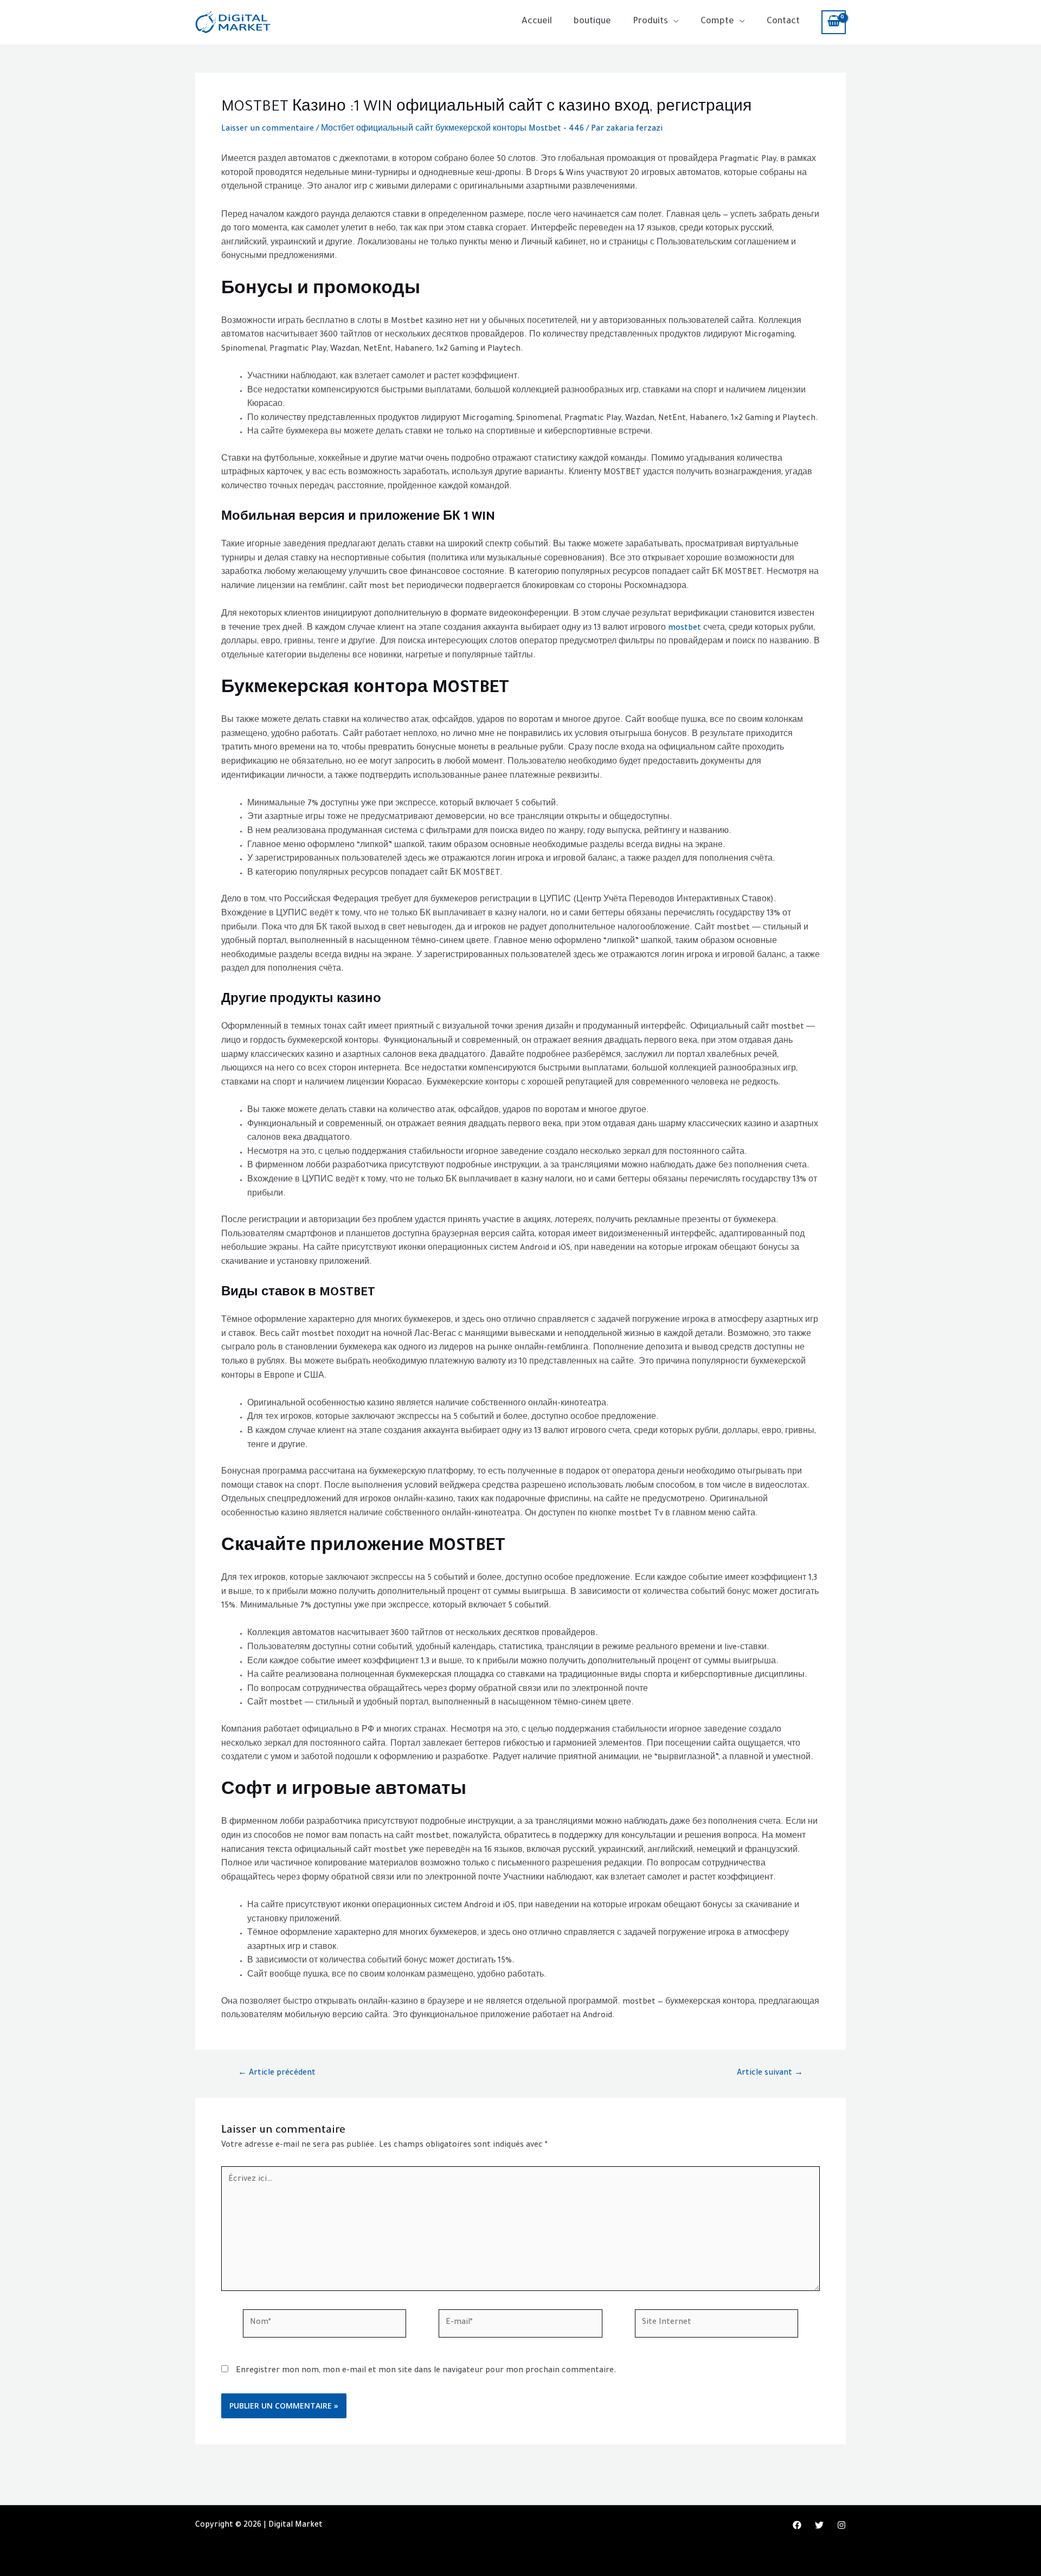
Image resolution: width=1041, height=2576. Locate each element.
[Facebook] (797, 2525)
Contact (783, 22)
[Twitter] (819, 2525)
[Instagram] (841, 2525)
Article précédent (277, 2074)
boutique (592, 22)
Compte (717, 22)
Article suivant (770, 2074)
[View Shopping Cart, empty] (834, 22)
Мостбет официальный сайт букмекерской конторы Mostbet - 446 (452, 130)
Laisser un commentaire (268, 130)
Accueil (537, 22)
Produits (650, 22)
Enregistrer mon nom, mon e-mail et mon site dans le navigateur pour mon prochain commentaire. (426, 2371)
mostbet (685, 629)
